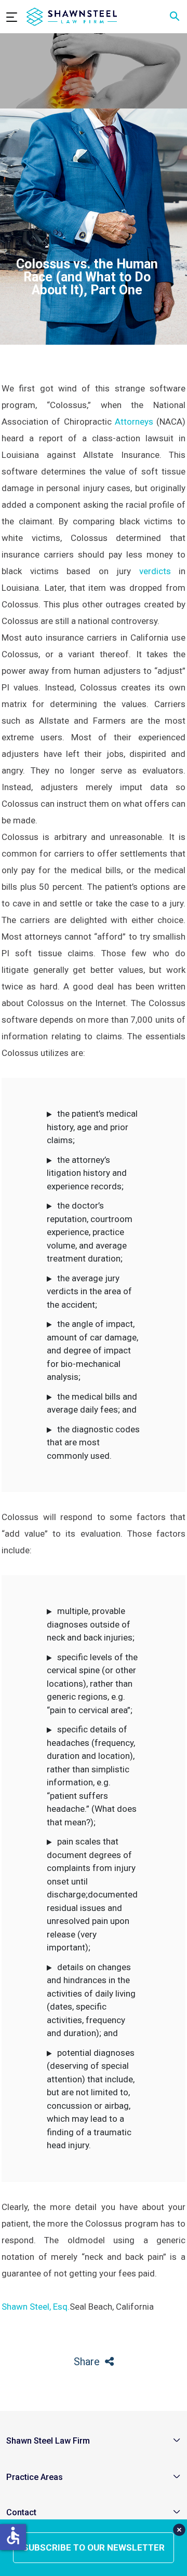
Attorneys (134, 422)
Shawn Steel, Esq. (36, 2307)
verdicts (155, 571)
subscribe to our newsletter (94, 2547)
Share (87, 2362)
